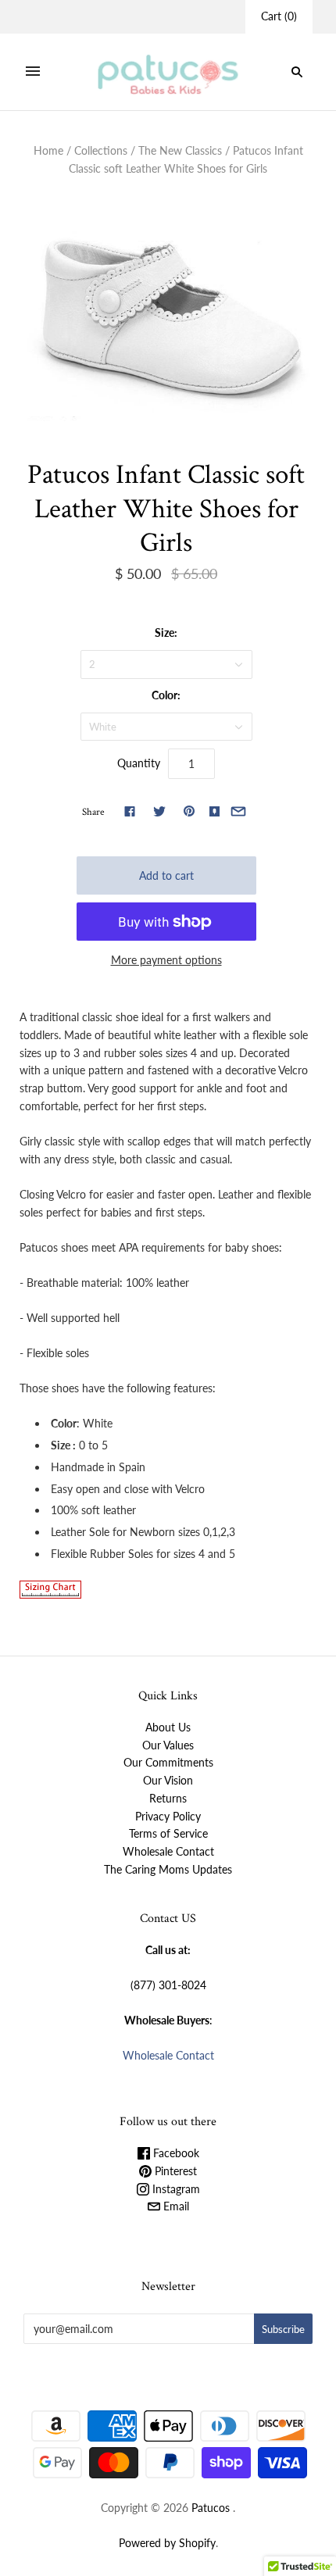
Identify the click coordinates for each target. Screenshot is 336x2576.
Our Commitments (168, 1762)
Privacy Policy (168, 1816)
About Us (168, 1727)
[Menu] (33, 72)
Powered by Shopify (167, 2543)
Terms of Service (168, 1833)
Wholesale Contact (168, 1851)
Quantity (139, 763)
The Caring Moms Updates (168, 1869)
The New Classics (180, 150)
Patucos (211, 2508)
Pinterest (174, 2171)
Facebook (175, 2153)
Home (48, 150)
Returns (168, 1798)
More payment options (166, 960)
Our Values (168, 1745)
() (279, 16)
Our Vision (168, 1780)
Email (175, 2206)
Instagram (175, 2189)
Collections (101, 150)
